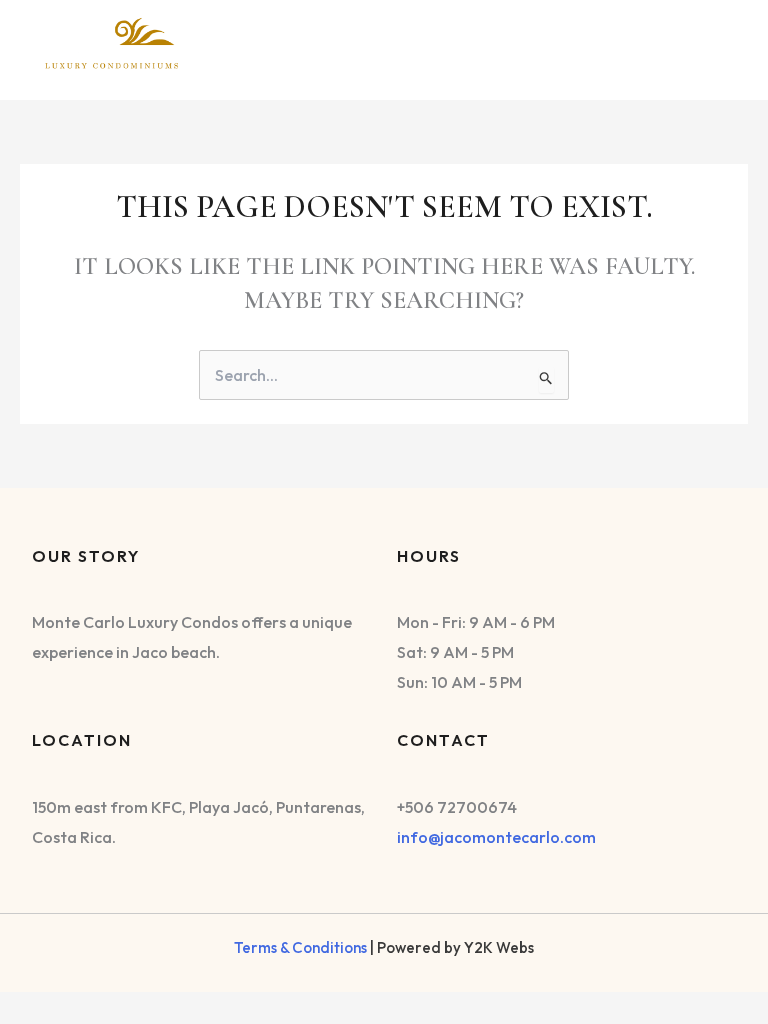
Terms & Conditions (300, 947)
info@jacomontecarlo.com (496, 837)
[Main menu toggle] (712, 44)
